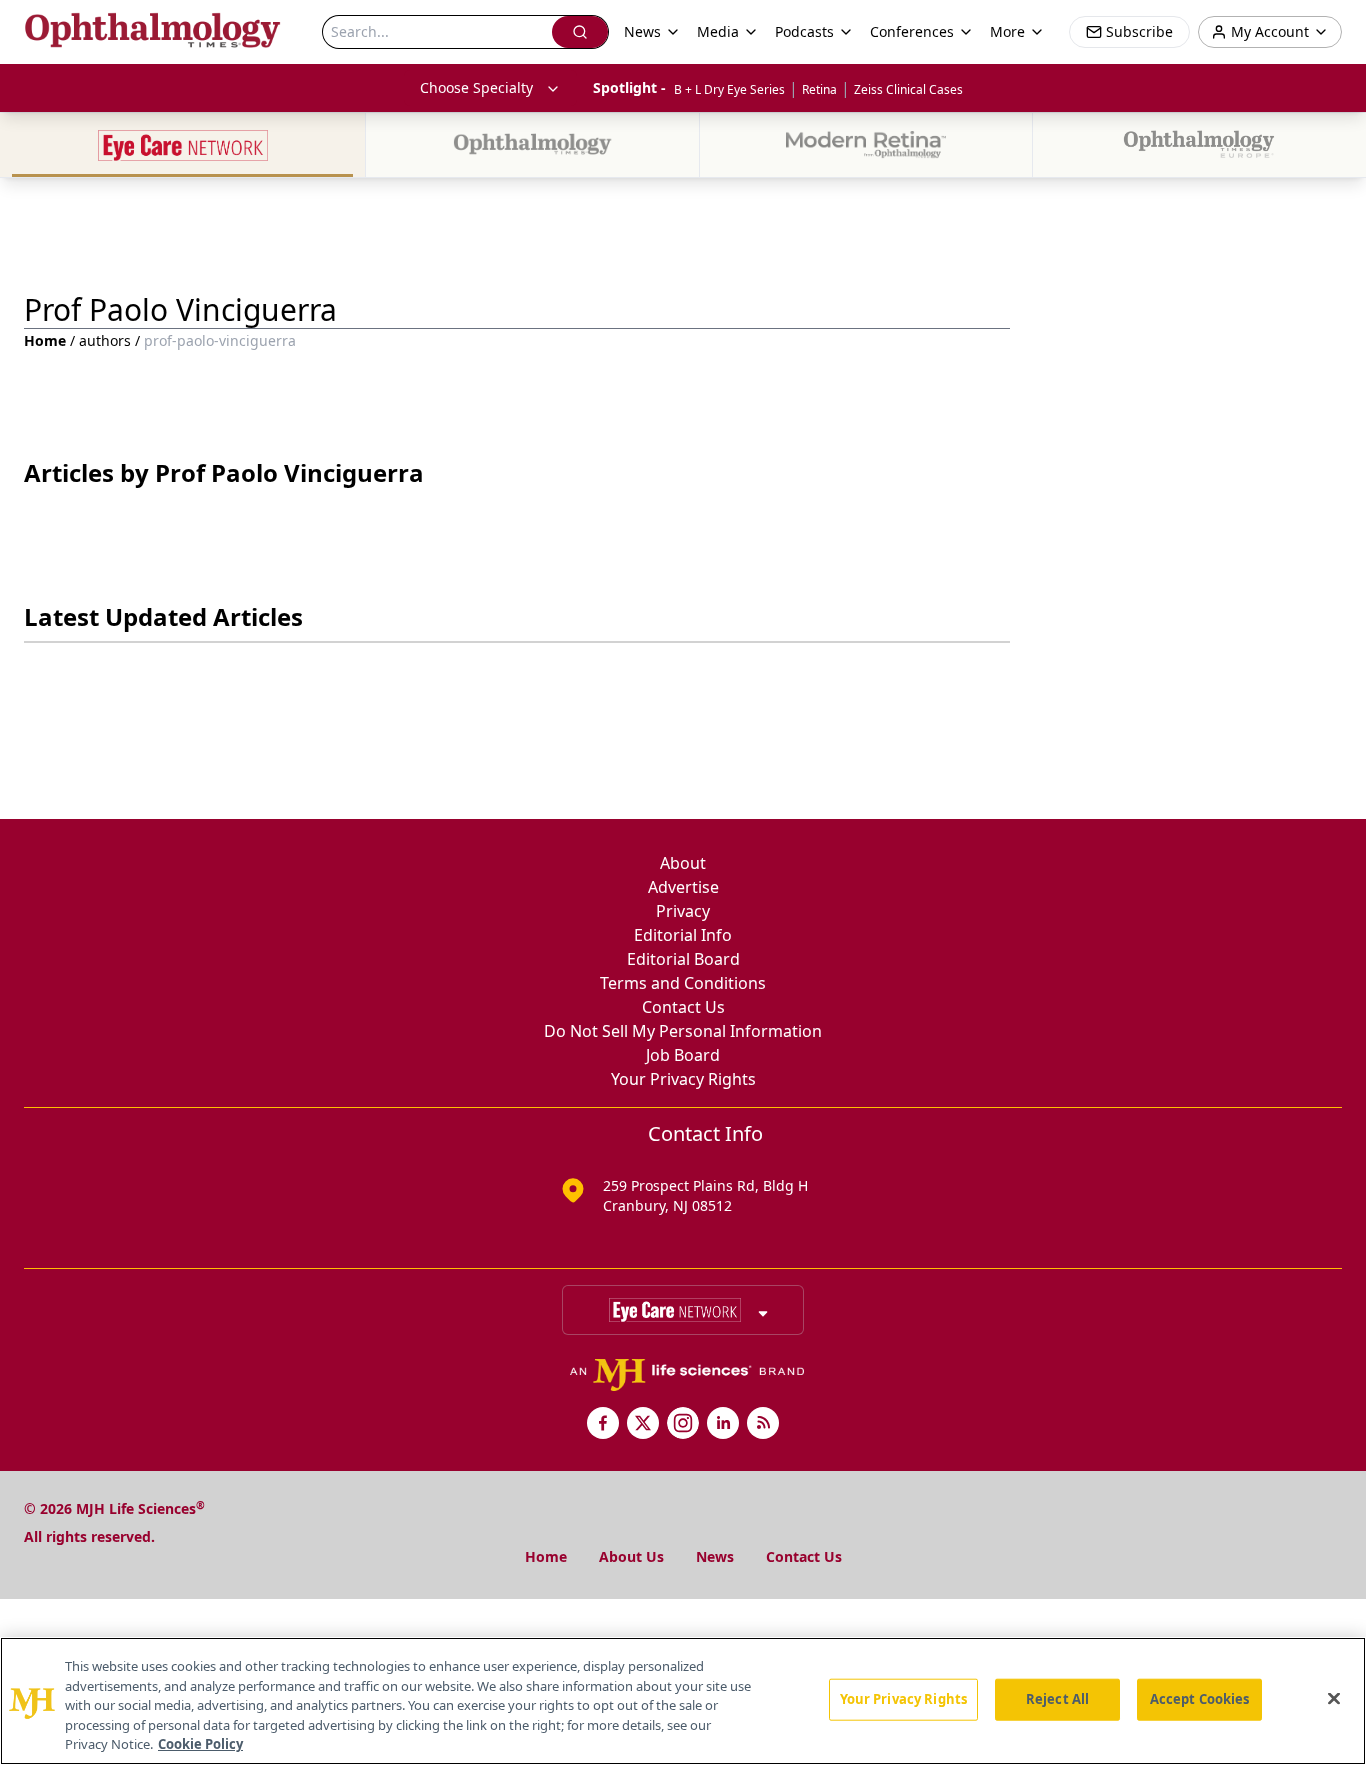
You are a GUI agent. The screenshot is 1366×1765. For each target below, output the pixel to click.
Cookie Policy (200, 1744)
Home (45, 340)
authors (105, 340)
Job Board (683, 1055)
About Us (631, 1556)
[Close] (1334, 1699)
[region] (683, 1701)
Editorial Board (683, 959)
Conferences (912, 31)
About (683, 863)
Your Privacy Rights (683, 1079)
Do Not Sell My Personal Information (683, 1031)
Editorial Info (683, 935)
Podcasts (804, 31)
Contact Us (683, 1007)
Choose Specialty (476, 87)
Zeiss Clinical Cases (908, 89)
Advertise (683, 887)
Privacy (683, 911)
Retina (819, 89)
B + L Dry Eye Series (729, 89)
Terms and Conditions (683, 983)
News (715, 1556)
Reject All (1057, 1699)
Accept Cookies (1200, 1699)
